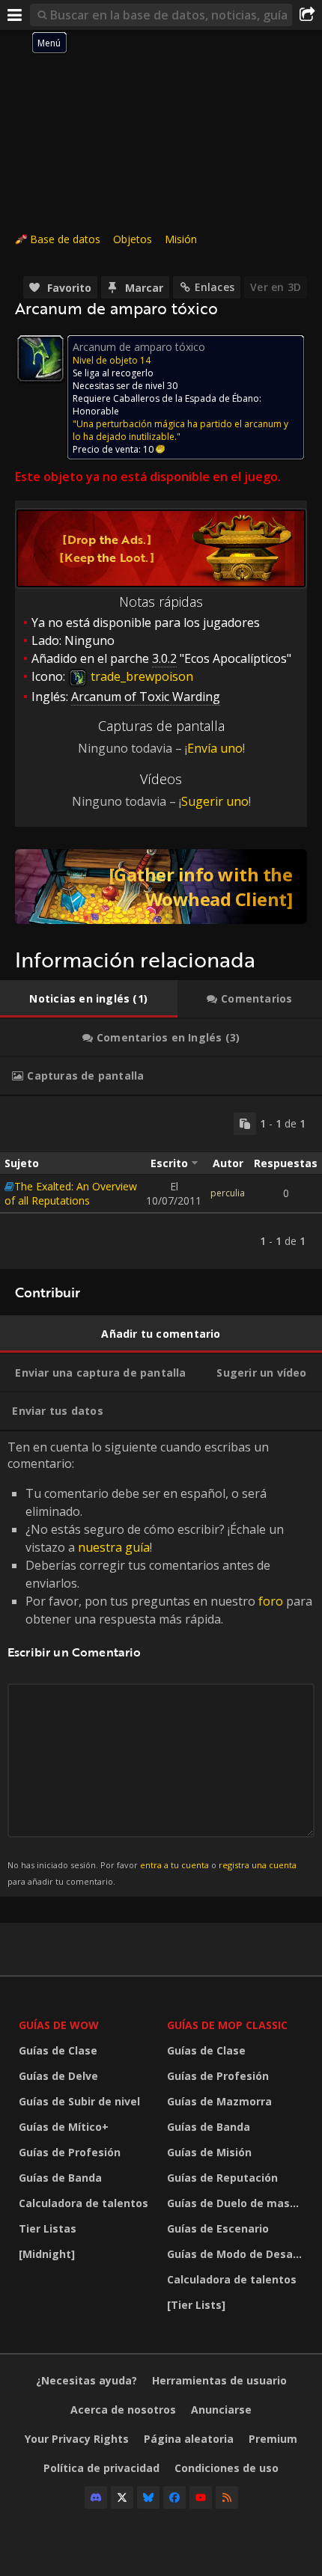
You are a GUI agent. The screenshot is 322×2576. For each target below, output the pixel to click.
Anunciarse (221, 2410)
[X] (122, 2497)
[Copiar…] (245, 1124)
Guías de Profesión (70, 2152)
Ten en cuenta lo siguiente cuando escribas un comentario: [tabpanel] (160, 1663)
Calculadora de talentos (83, 2203)
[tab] (89, 999)
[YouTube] (201, 2497)
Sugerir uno (215, 801)
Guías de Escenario (218, 2228)
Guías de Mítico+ (64, 2127)
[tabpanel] (161, 1183)
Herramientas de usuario (219, 2380)
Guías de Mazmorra (219, 2101)
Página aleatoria (189, 2439)
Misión (181, 239)
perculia (228, 1193)
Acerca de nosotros (123, 2410)
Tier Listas (48, 2228)
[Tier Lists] (196, 2305)
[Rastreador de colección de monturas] (161, 887)
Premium (273, 2439)
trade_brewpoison (140, 676)
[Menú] (15, 15)
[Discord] (96, 2497)
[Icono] (40, 358)
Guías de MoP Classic (227, 2025)
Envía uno (215, 748)
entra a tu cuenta (174, 1865)
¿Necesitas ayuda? (86, 2380)
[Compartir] (307, 15)
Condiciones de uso (227, 2468)
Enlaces (215, 287)
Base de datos (65, 239)
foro (271, 1601)
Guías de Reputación (222, 2178)
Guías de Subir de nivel (79, 2101)
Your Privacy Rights (77, 2439)
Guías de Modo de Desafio (237, 2254)
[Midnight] (47, 2254)
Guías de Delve (58, 2076)
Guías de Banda (60, 2178)
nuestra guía (114, 1547)
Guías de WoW (59, 2025)
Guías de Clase (58, 2050)
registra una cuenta (258, 1865)
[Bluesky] (148, 2497)
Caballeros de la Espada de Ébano (186, 398)
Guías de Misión (209, 2152)
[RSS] (227, 2497)
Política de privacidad (101, 2468)
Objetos (133, 239)
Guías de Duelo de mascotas (237, 2203)
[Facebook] (174, 2497)
